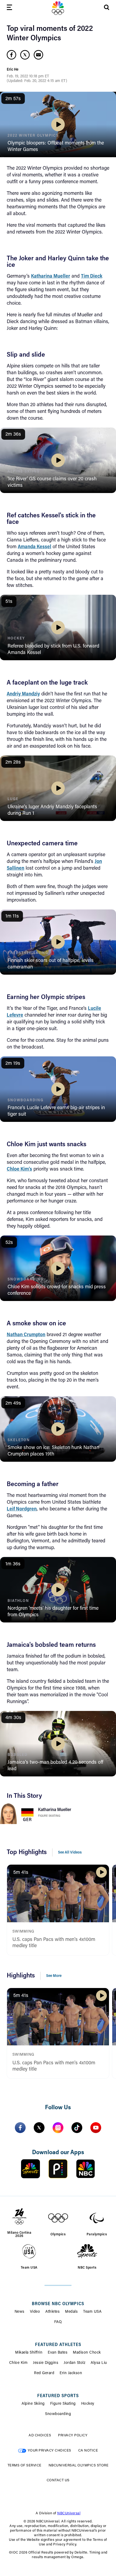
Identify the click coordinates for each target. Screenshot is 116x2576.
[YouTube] (96, 2128)
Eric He (13, 70)
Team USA (92, 2312)
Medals (71, 2312)
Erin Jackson (71, 2373)
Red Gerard (44, 2373)
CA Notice (88, 2451)
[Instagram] (58, 2128)
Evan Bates (58, 2353)
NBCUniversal (69, 2513)
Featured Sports (58, 2396)
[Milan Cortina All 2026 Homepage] (58, 8)
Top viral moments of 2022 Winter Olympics (50, 34)
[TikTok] (77, 2128)
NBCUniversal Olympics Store (79, 2465)
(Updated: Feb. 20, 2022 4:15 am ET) (37, 81)
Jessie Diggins (46, 2363)
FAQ (58, 2322)
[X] (39, 2128)
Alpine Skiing (33, 2404)
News (20, 2312)
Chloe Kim (18, 2363)
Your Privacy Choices (50, 2451)
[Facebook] (20, 2128)
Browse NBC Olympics (58, 2304)
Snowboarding (58, 2414)
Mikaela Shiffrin (29, 2353)
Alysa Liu (99, 2363)
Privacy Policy (73, 2435)
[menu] (9, 8)
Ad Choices (40, 2435)
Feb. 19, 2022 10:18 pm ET (28, 77)
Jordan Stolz (74, 2363)
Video (35, 2312)
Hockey (88, 2404)
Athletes (52, 2312)
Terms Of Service (25, 2465)
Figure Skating (49, 1816)
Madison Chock (87, 2353)
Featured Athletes (58, 2345)
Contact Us (58, 2480)
